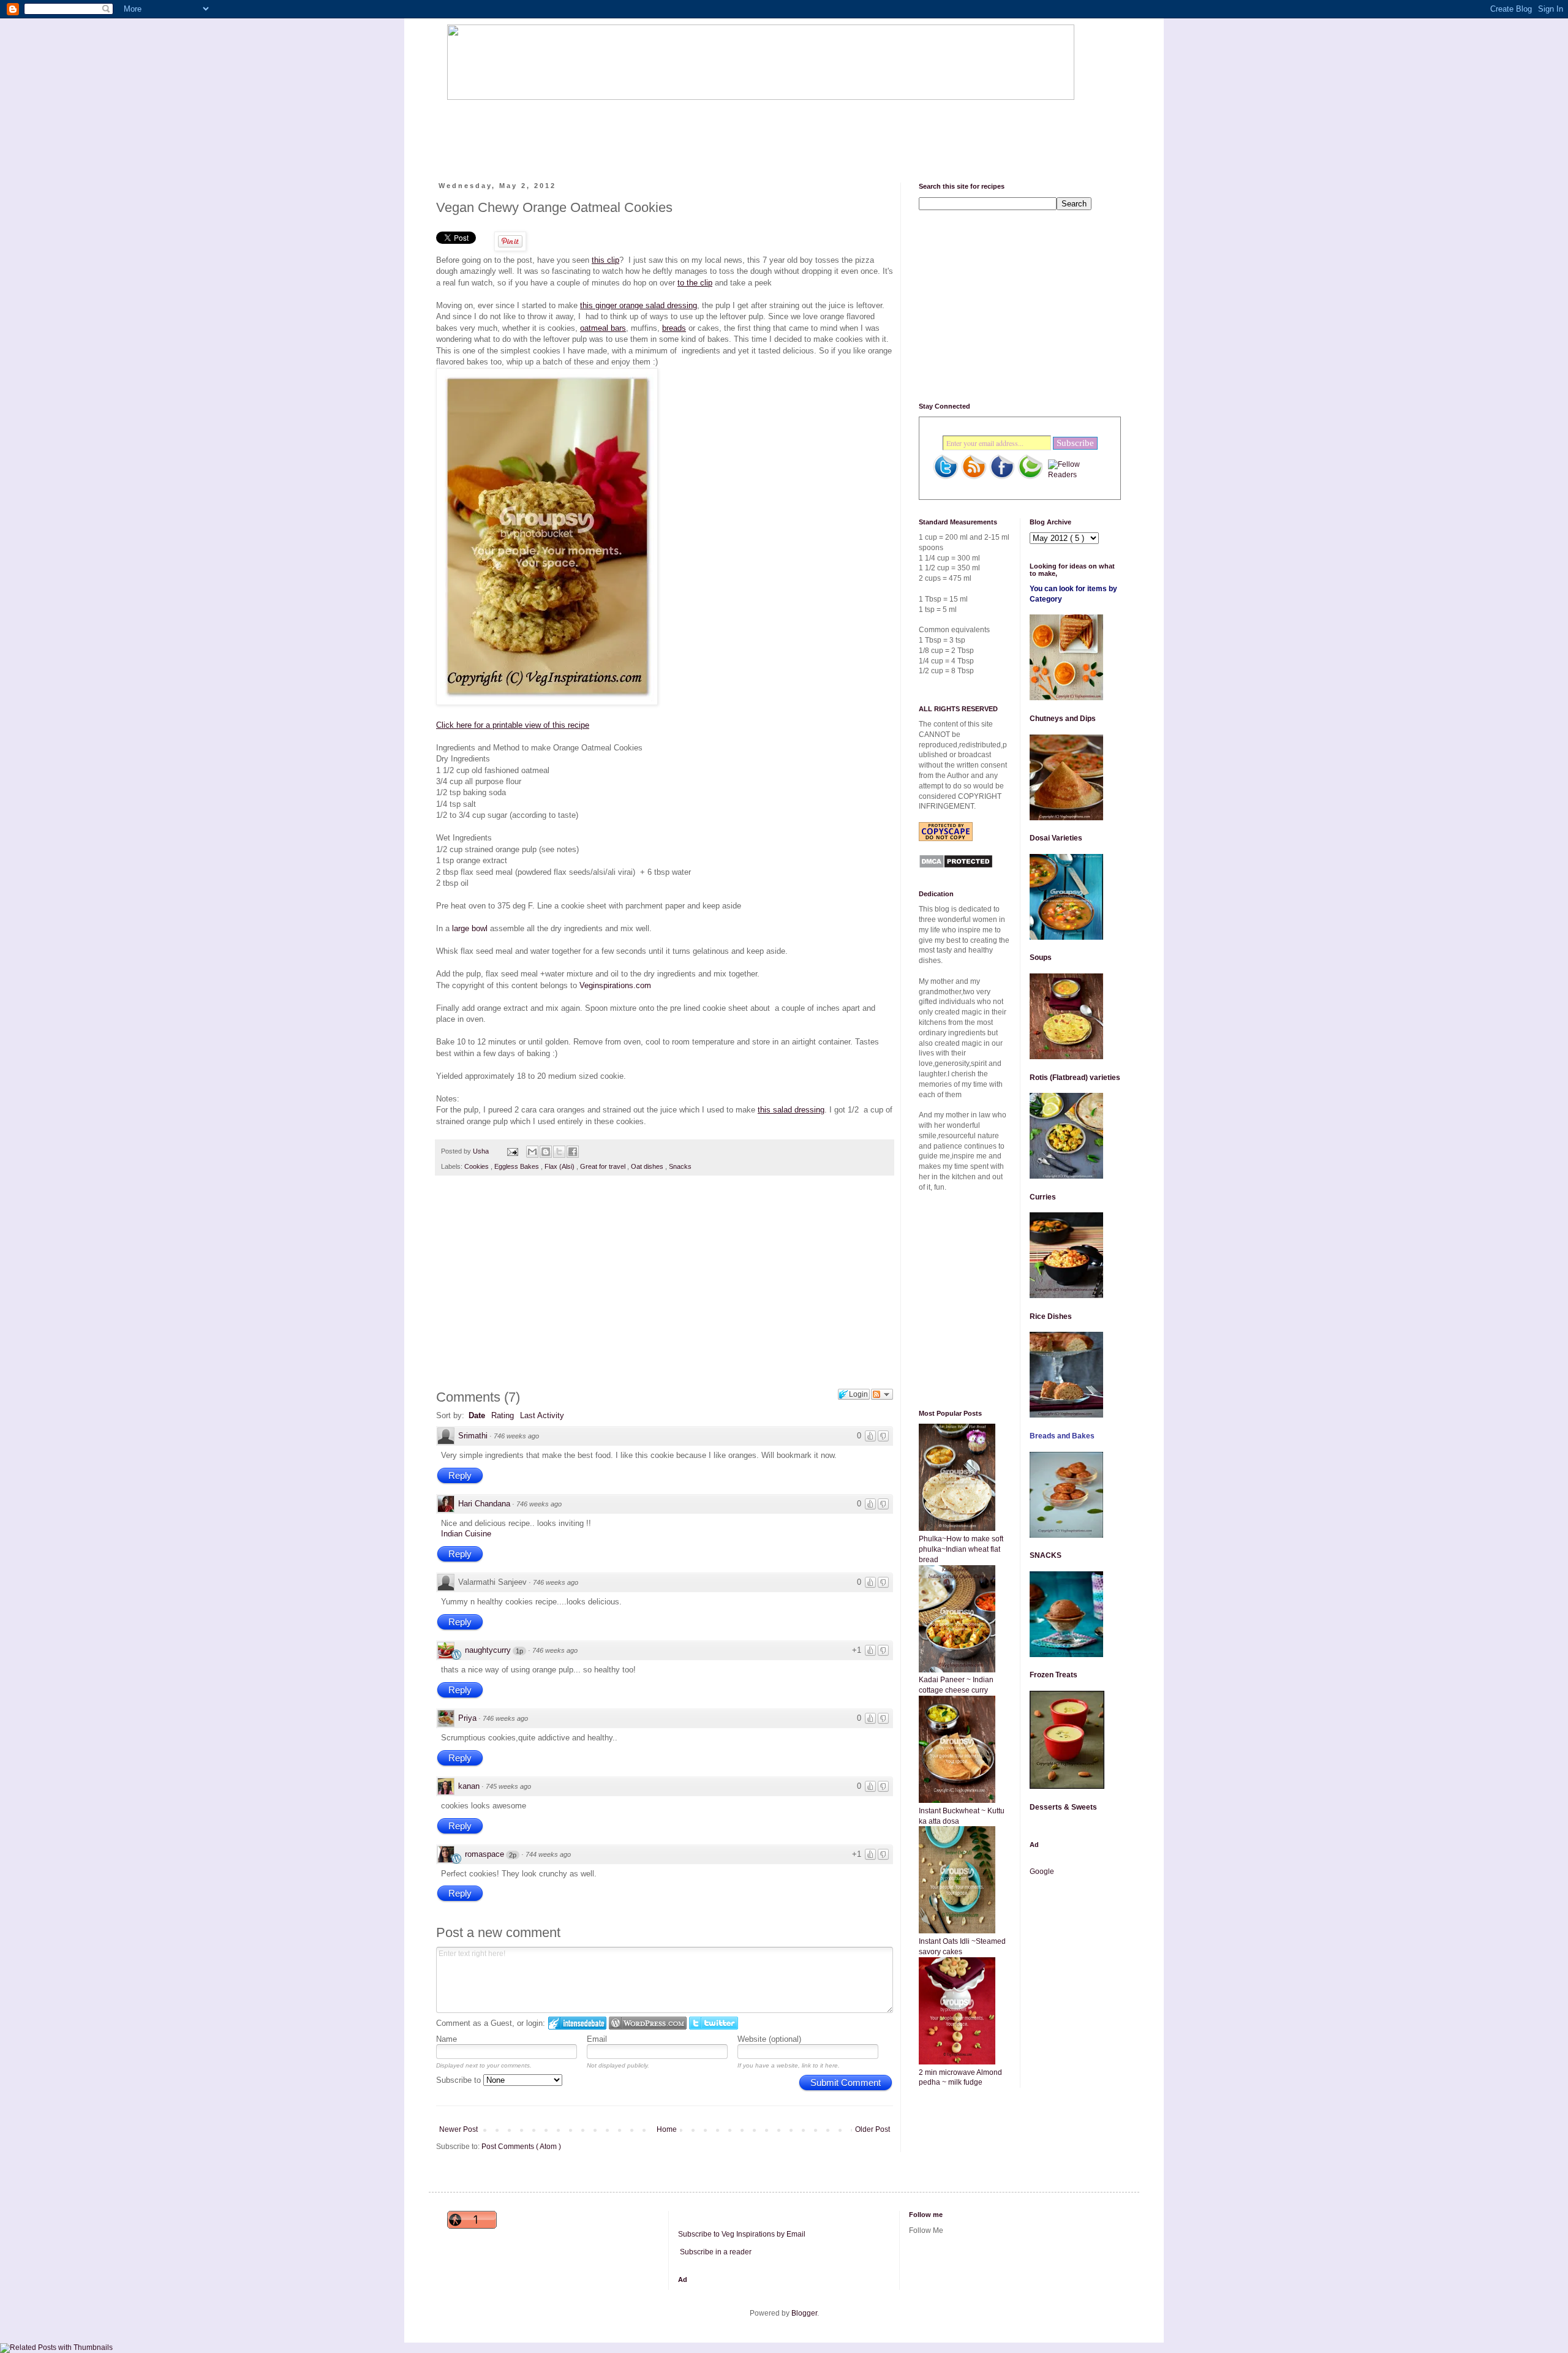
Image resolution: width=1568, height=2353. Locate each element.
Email (597, 2039)
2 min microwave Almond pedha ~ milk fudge (960, 2078)
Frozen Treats (1053, 1675)
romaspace (484, 1854)
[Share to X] (559, 1152)
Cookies (477, 1166)
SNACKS (1046, 1555)
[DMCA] (956, 866)
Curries (1043, 1197)
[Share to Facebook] (573, 1152)
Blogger (804, 2313)
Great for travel (604, 1166)
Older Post (873, 2129)
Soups (1041, 957)
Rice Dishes (1051, 1316)
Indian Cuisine (466, 1534)
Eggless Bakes (518, 1166)
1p (519, 1651)
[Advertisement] (670, 130)
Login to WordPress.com (648, 2023)
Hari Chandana (484, 1504)
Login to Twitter (714, 2023)
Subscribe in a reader (716, 2252)
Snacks (680, 1166)
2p (513, 1855)
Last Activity (542, 1415)
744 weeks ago (548, 1854)
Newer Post (458, 2129)
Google (1042, 1871)
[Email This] (532, 1152)
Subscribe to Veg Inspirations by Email (742, 2234)
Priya (467, 1718)
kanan (469, 1786)
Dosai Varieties (1056, 838)
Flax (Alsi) (560, 1166)
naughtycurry (488, 1650)
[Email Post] (512, 1151)
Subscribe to (460, 2080)
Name (447, 2039)
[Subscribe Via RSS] (974, 477)
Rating (503, 1415)
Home (667, 2129)
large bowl (470, 928)
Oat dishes (648, 1166)
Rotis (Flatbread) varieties (1075, 1078)
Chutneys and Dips (1063, 719)
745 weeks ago (508, 1786)
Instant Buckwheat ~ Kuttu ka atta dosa (962, 1816)
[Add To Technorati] (1030, 477)
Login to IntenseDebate (577, 2023)
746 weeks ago (516, 1436)
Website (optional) (769, 2039)
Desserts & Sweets (1063, 1807)
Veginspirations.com (615, 985)
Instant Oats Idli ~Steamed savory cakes (962, 1947)
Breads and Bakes (1062, 1436)
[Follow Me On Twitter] (946, 477)
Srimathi (473, 1436)
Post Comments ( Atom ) (521, 2147)
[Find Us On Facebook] (1002, 477)
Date (477, 1415)
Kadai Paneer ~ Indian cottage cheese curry (956, 1685)
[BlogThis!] (546, 1152)
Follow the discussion (882, 1394)
